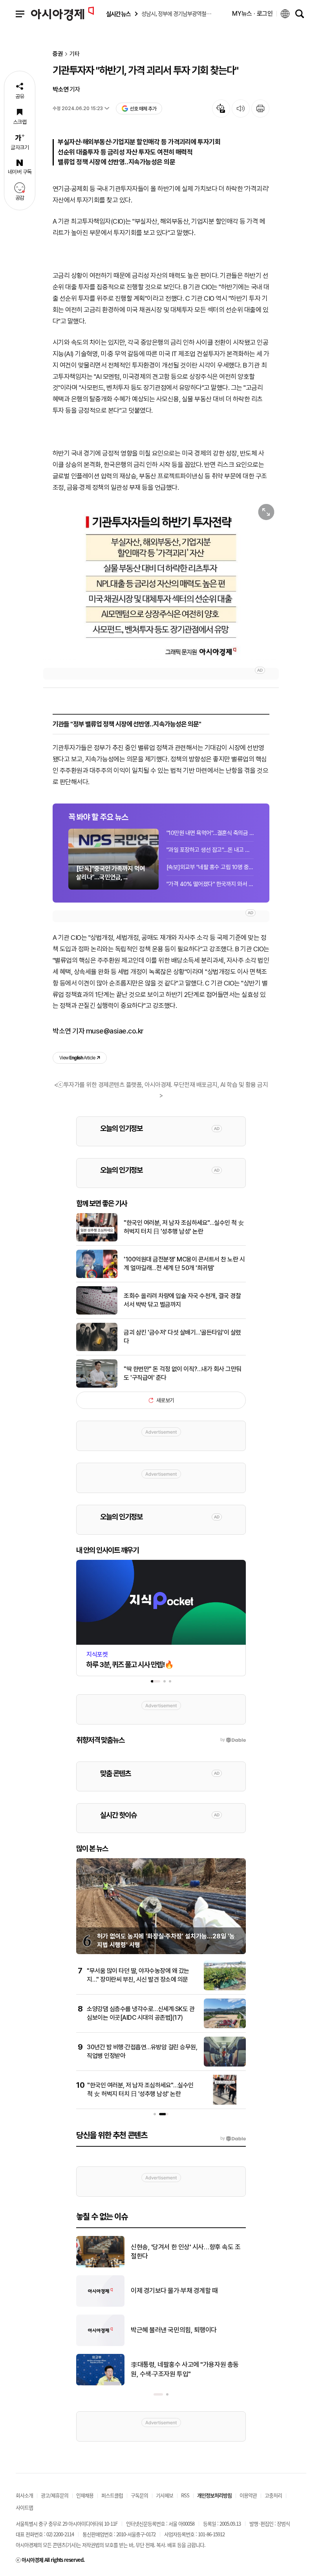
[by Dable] (233, 2138)
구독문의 (139, 2495)
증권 (58, 54)
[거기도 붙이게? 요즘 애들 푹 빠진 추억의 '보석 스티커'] (100, 2305)
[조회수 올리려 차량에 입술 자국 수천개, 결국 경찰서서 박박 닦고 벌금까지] (97, 1313)
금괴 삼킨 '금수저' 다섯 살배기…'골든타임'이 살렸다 (182, 1337)
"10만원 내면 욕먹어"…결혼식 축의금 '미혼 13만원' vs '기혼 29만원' (210, 833)
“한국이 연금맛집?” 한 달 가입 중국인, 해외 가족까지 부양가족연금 (186, 2330)
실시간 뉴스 (118, 14)
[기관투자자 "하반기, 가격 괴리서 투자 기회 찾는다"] (161, 580)
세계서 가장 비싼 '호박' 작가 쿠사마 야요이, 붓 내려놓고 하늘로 (186, 2369)
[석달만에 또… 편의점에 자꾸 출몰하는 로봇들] (100, 2266)
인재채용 (85, 2495)
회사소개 (24, 2495)
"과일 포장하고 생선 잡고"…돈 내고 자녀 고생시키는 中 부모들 (210, 850)
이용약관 (248, 2495)
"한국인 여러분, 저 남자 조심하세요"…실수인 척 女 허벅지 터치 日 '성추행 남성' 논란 (184, 1227)
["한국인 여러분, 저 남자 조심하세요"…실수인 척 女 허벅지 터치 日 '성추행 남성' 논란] (97, 1240)
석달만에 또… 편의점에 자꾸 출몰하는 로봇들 (186, 2252)
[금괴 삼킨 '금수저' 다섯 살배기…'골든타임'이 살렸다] (97, 1350)
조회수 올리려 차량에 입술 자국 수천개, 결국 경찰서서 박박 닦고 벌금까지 (182, 1300)
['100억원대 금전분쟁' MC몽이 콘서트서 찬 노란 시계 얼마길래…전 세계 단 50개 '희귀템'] (97, 1276)
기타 (75, 54)
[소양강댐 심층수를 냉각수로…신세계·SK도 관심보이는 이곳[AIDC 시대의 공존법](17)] (225, 2027)
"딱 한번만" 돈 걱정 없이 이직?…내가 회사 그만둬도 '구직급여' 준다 (183, 1373)
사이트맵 (24, 2507)
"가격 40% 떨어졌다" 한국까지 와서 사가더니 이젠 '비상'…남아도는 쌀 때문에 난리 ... (210, 884)
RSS (185, 2495)
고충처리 (273, 2495)
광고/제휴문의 (55, 2495)
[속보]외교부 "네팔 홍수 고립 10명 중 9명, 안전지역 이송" (210, 867)
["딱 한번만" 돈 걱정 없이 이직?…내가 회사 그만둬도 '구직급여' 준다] (97, 1386)
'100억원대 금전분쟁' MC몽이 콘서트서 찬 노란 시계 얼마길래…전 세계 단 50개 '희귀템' (184, 1264)
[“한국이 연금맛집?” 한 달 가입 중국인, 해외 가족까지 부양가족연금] (100, 2344)
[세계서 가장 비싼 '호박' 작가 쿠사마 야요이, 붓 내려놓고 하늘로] (100, 2384)
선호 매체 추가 (143, 109)
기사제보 (165, 2495)
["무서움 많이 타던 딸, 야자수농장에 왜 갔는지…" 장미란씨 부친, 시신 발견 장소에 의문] (225, 1989)
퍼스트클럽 (112, 2495)
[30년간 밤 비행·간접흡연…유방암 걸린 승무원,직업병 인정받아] (225, 2065)
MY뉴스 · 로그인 (252, 14)
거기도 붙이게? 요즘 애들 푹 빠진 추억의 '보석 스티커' (187, 2291)
